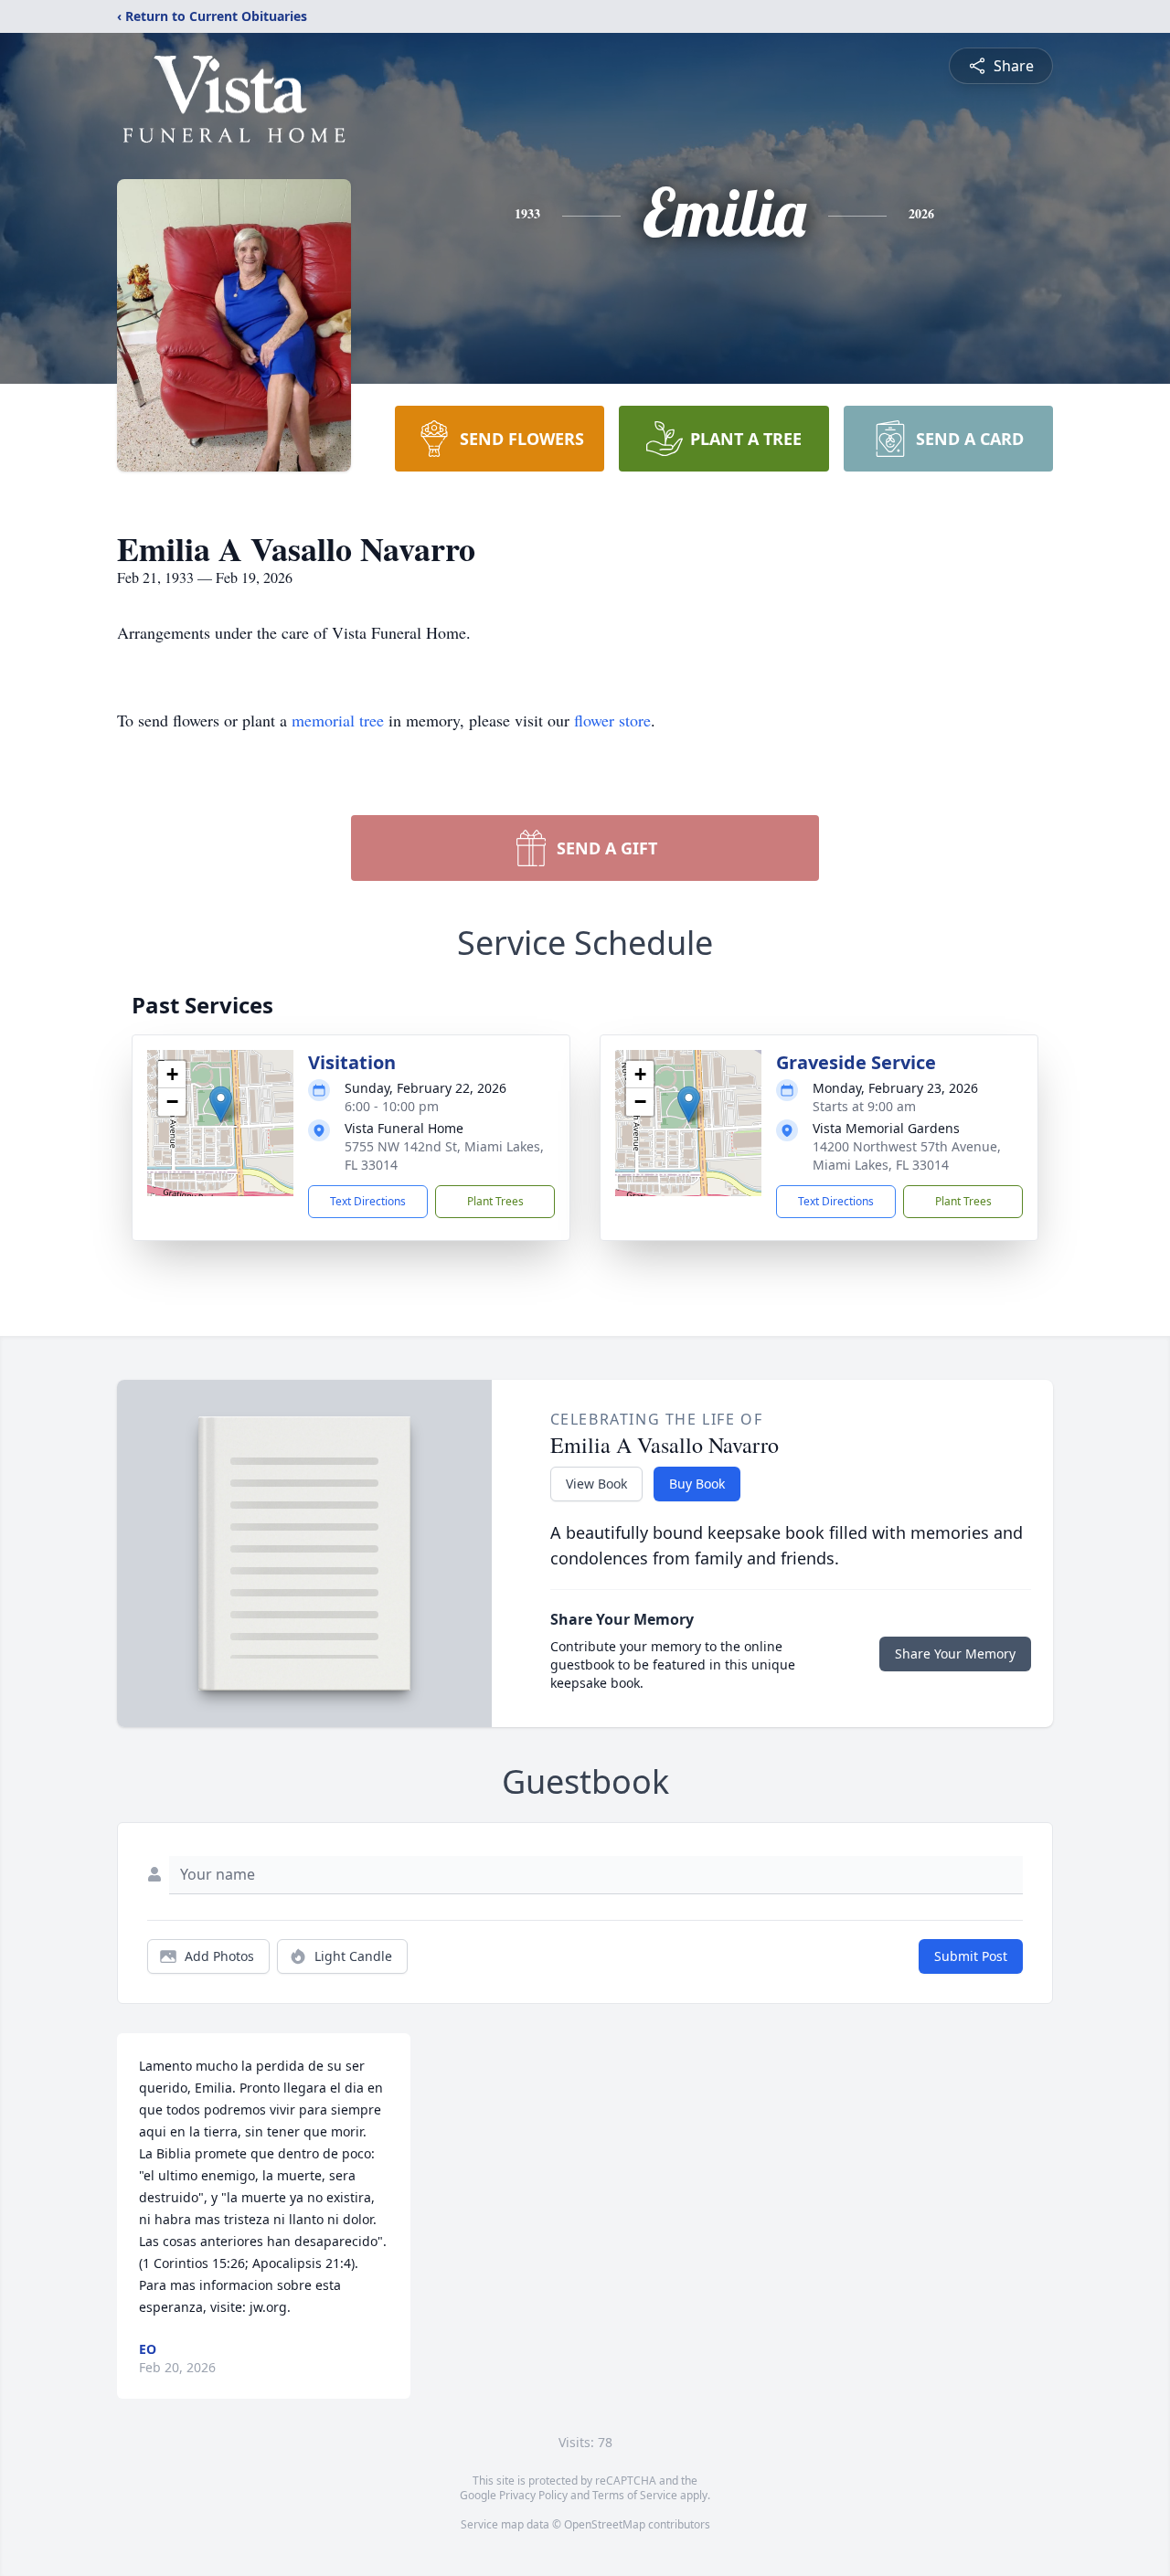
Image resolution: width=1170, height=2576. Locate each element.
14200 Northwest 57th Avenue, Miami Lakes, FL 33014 (907, 1155)
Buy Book (697, 1484)
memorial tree (338, 720)
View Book (596, 1484)
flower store (612, 720)
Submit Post (971, 1956)
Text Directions (368, 1201)
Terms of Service (635, 2495)
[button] (221, 1104)
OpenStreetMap (605, 2524)
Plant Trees (495, 1201)
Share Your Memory (955, 1654)
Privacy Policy (533, 2495)
